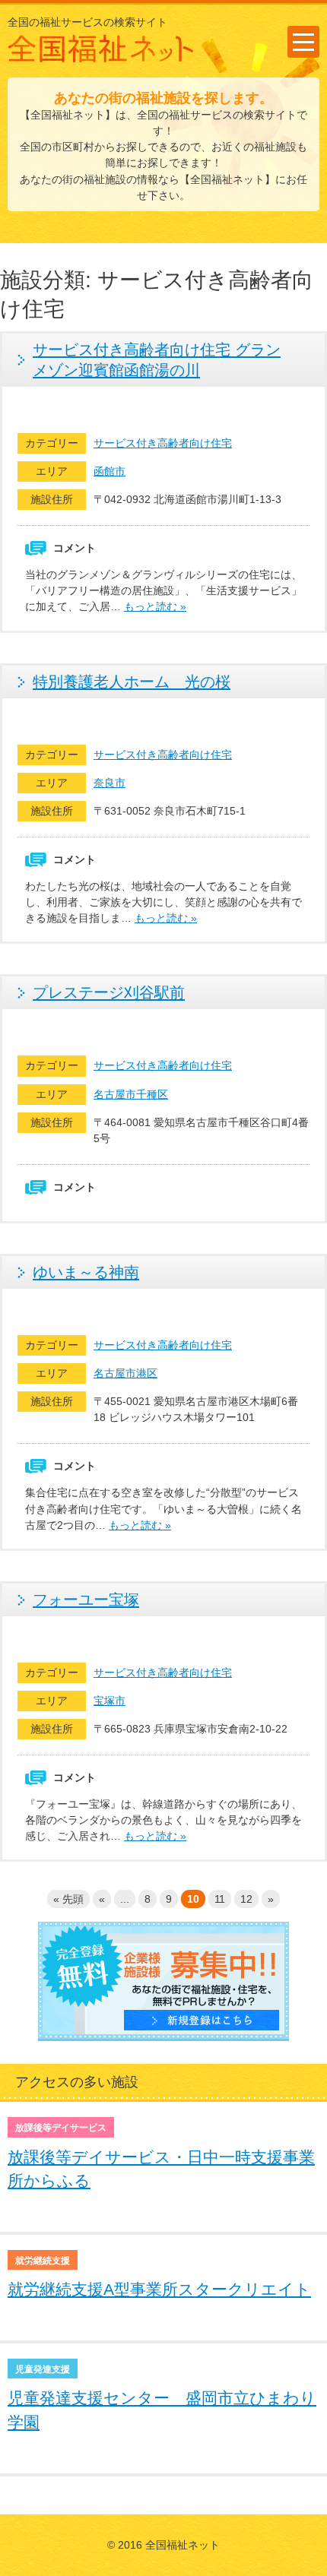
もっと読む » (155, 606)
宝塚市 (110, 1701)
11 (220, 1899)
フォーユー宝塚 (86, 1600)
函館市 (110, 471)
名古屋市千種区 (131, 1094)
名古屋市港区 (125, 1373)
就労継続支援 (43, 2261)
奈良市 (110, 783)
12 (246, 1899)
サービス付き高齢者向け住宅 (163, 443)
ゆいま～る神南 (86, 1272)
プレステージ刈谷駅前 (109, 992)
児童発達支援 (43, 2369)
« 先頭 (68, 1899)
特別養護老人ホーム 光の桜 (132, 682)
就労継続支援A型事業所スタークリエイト (159, 2289)
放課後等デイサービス (61, 2128)
